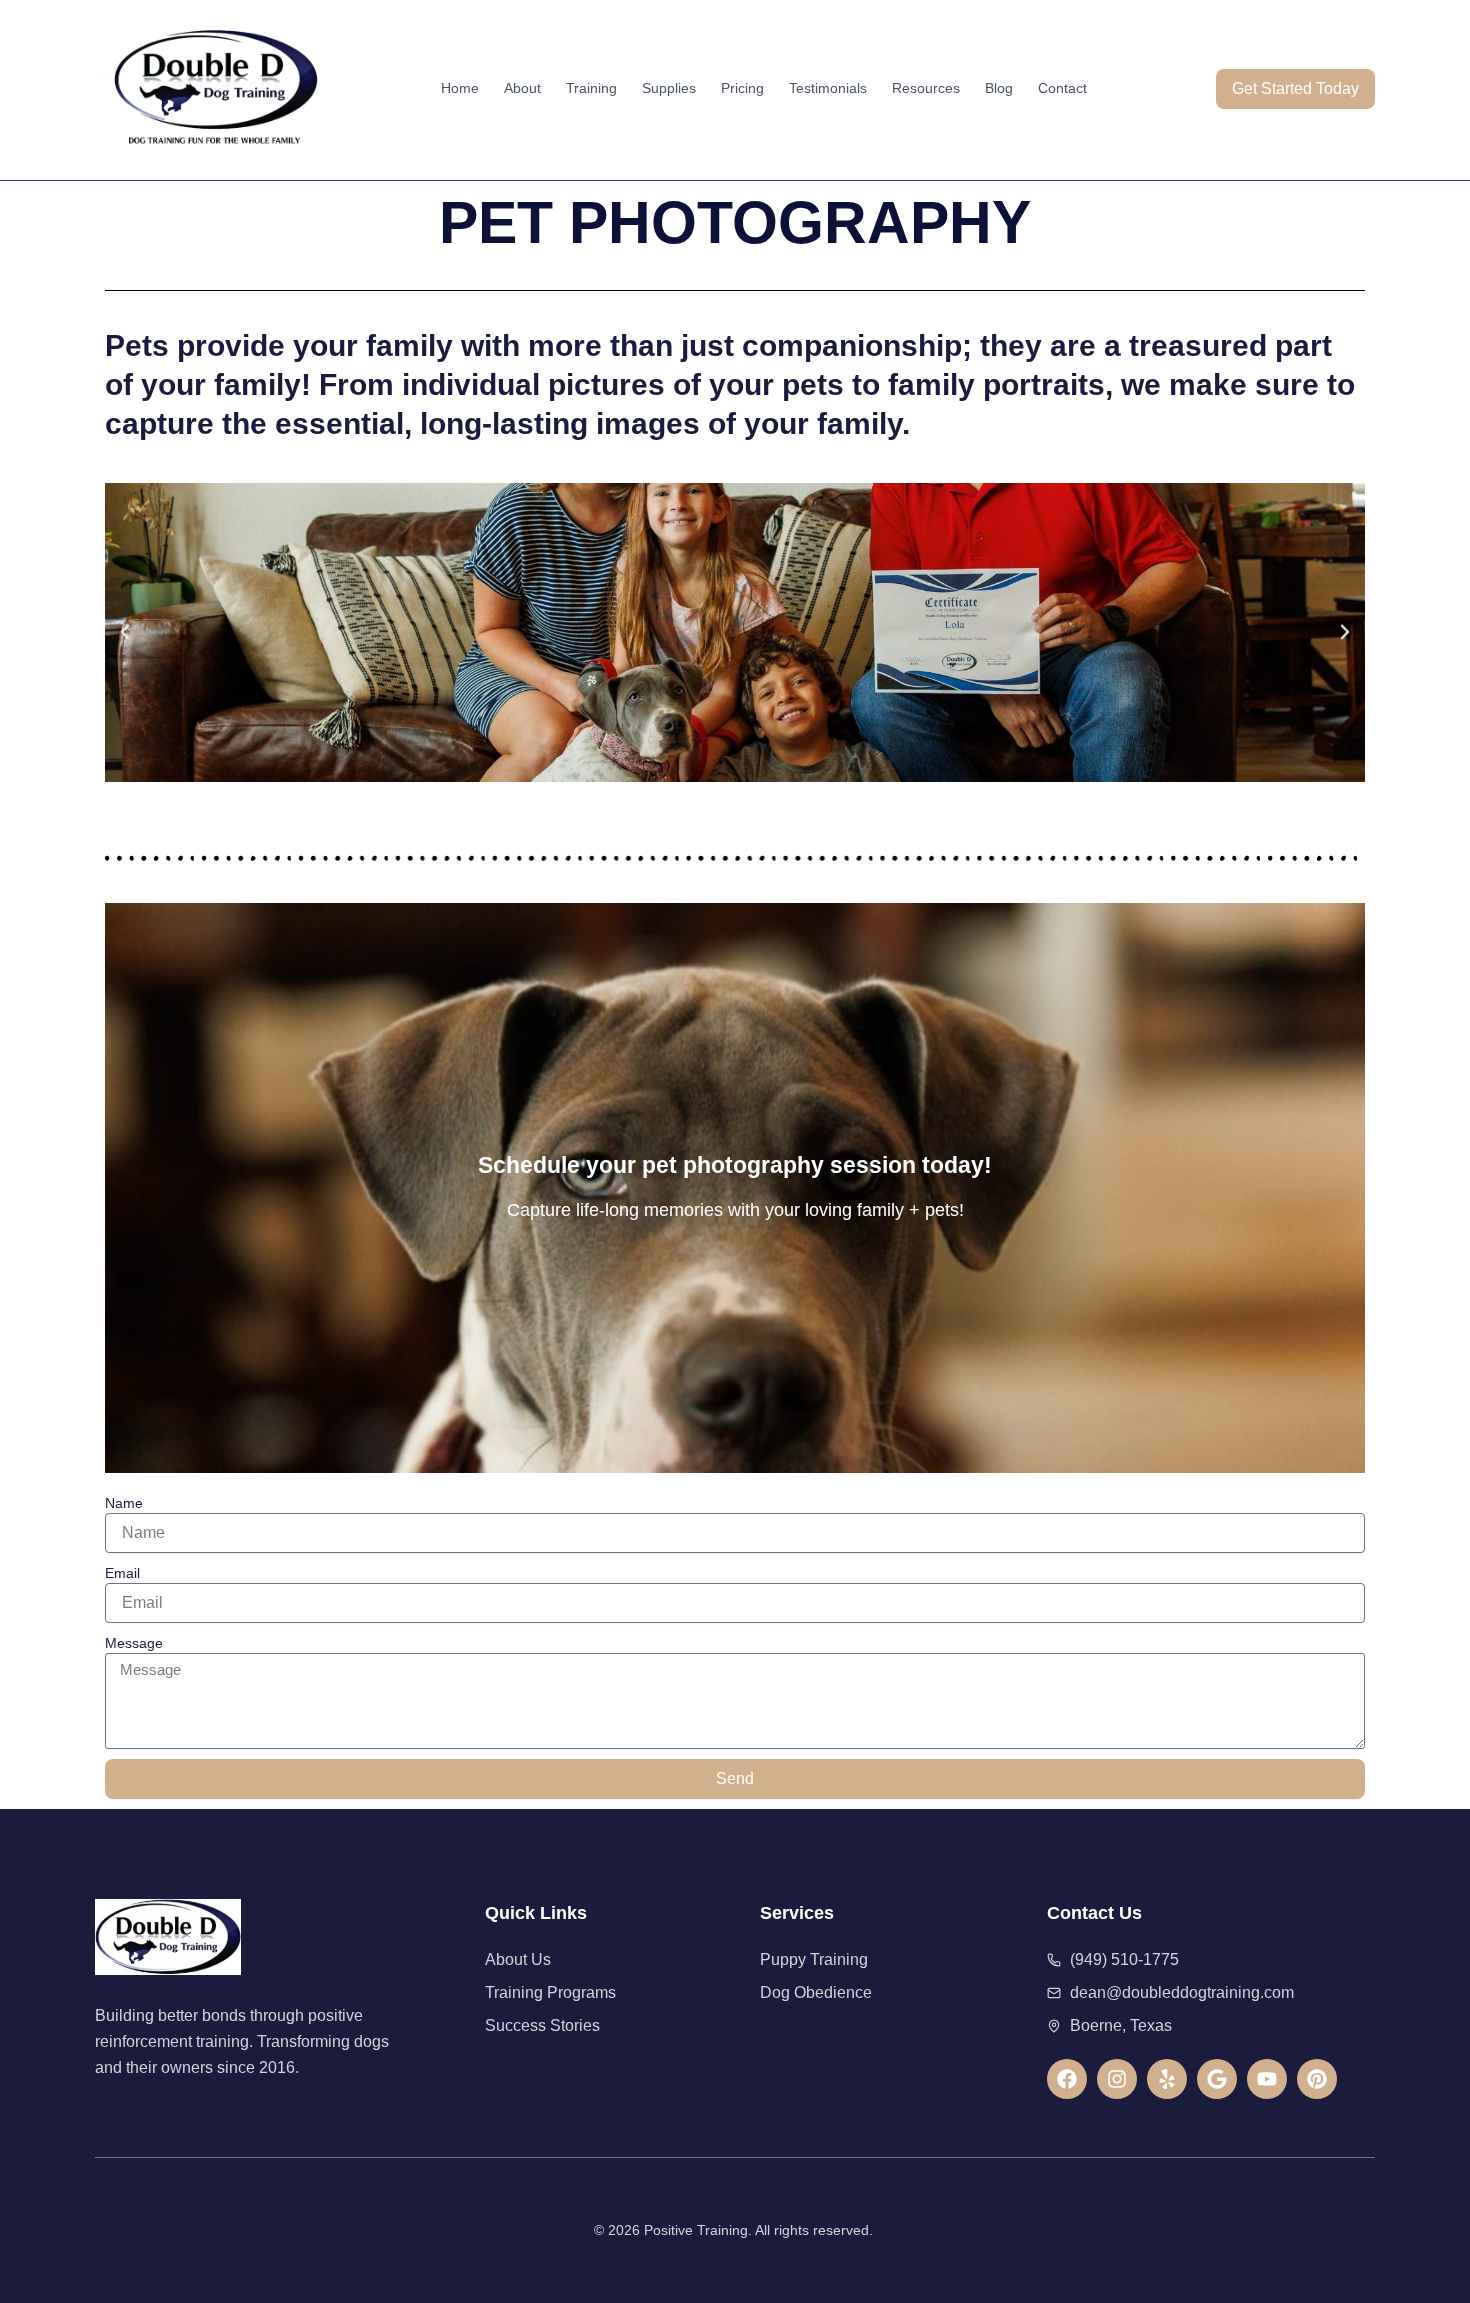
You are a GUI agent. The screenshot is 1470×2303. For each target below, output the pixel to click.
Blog (999, 88)
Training (591, 88)
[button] (125, 632)
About (522, 88)
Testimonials (828, 88)
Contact (1062, 88)
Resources (926, 88)
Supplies (669, 88)
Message (134, 1643)
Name (124, 1503)
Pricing (742, 88)
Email (122, 1573)
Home (460, 88)
